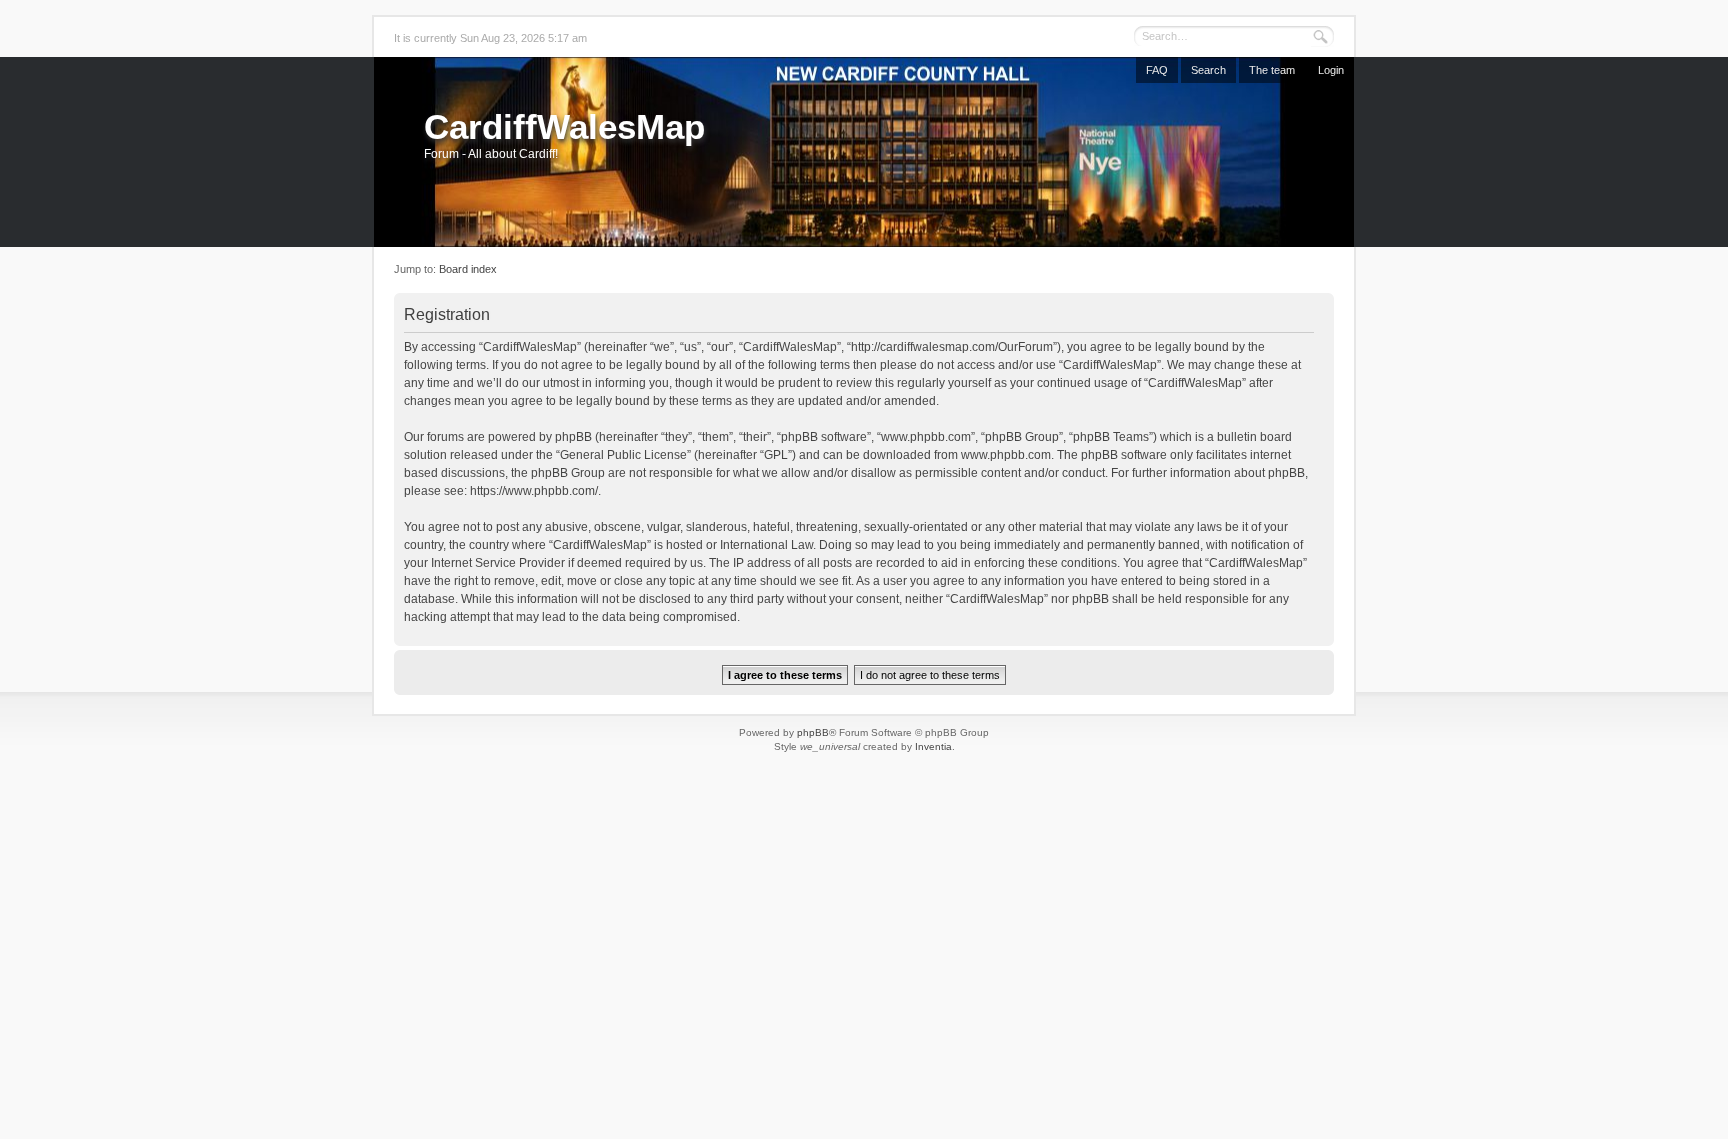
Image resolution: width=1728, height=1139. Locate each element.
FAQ (1157, 70)
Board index (468, 269)
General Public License (623, 455)
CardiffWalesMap (564, 126)
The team (1272, 70)
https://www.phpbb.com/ (534, 491)
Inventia (933, 746)
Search (1208, 70)
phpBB (813, 732)
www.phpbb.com (1006, 455)
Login (1331, 70)
